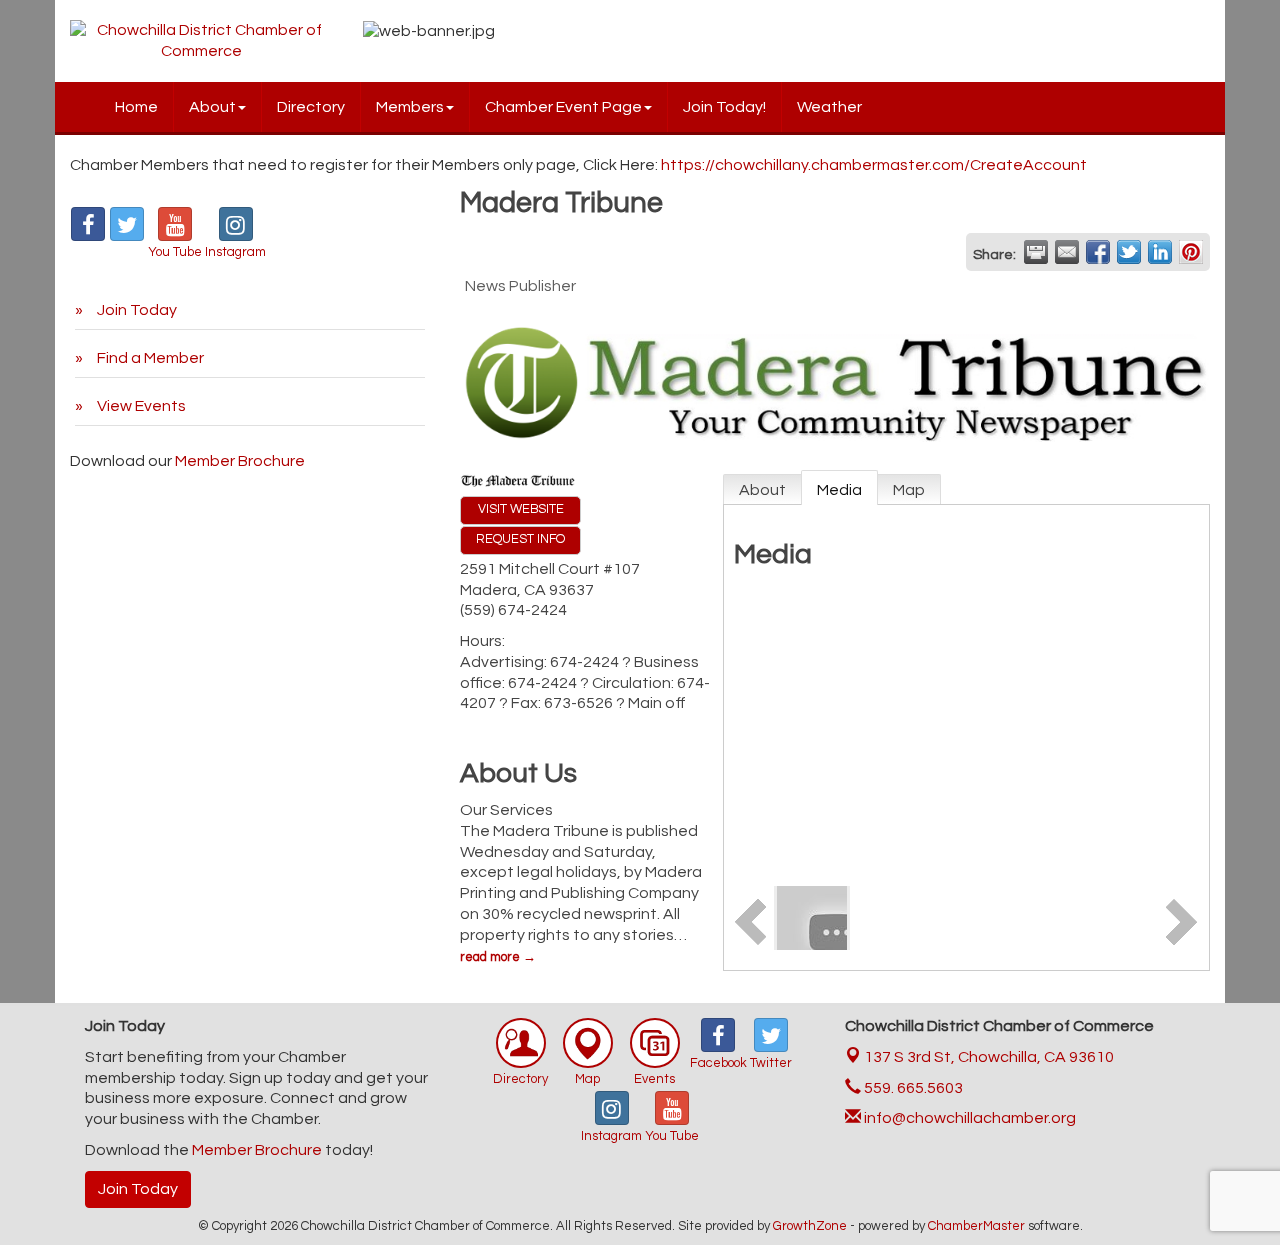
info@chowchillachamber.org (968, 1118)
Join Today (138, 1189)
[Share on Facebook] (1098, 252)
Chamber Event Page (563, 107)
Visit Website (521, 509)
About (212, 107)
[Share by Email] (1067, 252)
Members (410, 107)
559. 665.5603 (912, 1088)
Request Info (520, 539)
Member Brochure (240, 461)
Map (909, 490)
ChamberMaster (976, 1226)
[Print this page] (1036, 252)
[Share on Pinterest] (1191, 252)
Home (136, 107)
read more (490, 957)
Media (839, 490)
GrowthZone (810, 1226)
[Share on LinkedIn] (1160, 252)
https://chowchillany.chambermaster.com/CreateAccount (874, 165)
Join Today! (724, 107)
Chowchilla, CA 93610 (989, 1057)
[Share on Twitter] (1129, 252)
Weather (829, 107)
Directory (311, 107)
